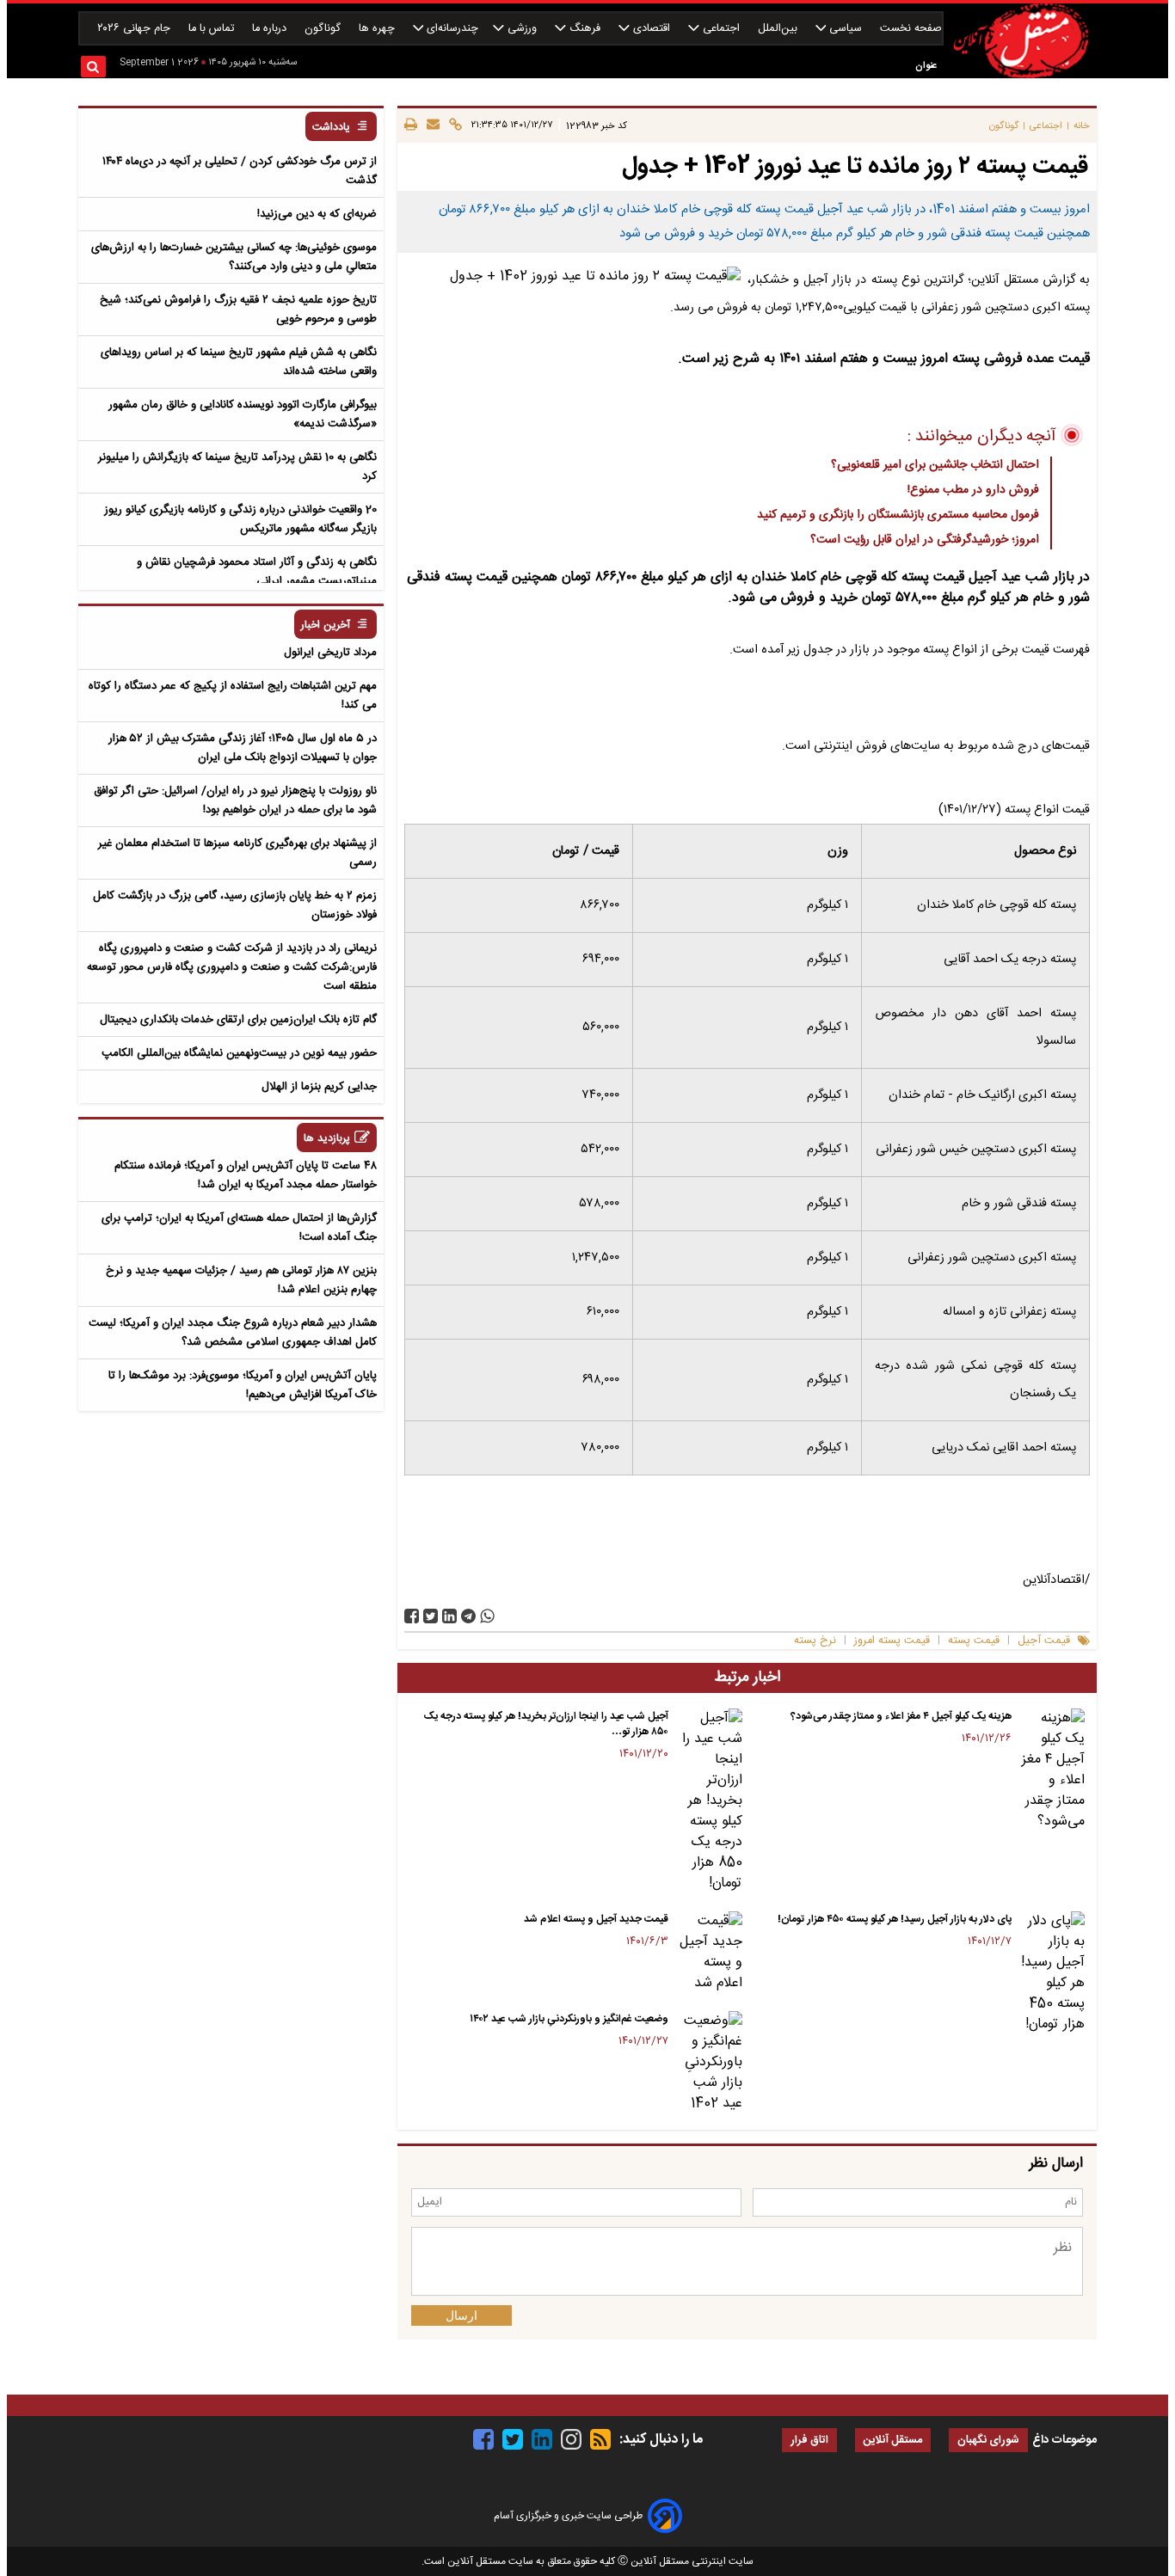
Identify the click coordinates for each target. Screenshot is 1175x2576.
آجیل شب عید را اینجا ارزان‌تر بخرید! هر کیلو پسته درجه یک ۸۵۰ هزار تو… (546, 1724)
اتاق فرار (809, 2441)
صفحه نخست (911, 29)
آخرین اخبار (326, 626)
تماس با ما (213, 29)
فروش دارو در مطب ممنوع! (973, 490)
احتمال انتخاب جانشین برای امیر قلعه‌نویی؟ (935, 465)
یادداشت (331, 128)
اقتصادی (652, 29)
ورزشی (522, 29)
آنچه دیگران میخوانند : (982, 437)
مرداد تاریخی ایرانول (330, 653)
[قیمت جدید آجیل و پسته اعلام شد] (708, 1953)
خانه (1082, 126)
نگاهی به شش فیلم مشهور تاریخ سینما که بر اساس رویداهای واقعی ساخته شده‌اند (239, 362)
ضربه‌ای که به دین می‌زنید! (317, 214)
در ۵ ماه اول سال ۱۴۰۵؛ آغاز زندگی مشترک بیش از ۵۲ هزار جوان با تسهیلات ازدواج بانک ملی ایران (243, 748)
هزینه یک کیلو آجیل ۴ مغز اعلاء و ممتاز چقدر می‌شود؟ (901, 1716)
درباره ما (271, 29)
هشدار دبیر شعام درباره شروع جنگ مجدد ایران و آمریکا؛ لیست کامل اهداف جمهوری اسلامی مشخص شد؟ (233, 1333)
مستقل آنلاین (893, 2441)
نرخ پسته (815, 1641)
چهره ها (378, 29)
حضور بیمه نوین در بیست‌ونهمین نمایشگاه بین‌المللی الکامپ (239, 1053)
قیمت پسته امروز (892, 1641)
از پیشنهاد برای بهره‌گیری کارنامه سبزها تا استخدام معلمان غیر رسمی (237, 853)
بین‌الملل (779, 29)
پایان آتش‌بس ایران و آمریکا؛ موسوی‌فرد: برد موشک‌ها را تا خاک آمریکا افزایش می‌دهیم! (243, 1385)
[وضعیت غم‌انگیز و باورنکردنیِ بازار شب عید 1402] (708, 2063)
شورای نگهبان (988, 2441)
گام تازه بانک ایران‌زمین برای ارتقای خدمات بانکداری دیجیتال (238, 1020)
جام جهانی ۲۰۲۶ (135, 29)
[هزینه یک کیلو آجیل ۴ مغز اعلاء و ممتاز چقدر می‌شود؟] (1052, 1770)
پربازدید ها (327, 1139)
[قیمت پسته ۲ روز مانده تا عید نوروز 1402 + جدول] (468, 1616)
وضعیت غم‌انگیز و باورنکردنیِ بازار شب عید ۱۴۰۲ (569, 2019)
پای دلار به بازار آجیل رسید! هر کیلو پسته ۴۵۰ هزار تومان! (895, 1919)
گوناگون (324, 29)
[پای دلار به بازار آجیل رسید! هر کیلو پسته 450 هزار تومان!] (1052, 1973)
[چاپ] (411, 126)
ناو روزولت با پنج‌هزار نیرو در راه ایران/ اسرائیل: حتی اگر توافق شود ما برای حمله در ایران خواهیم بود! (235, 800)
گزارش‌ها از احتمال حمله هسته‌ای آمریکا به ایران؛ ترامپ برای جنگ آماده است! (239, 1228)
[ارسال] (431, 126)
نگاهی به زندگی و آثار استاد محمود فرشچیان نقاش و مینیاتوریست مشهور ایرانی (257, 572)
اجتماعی (721, 29)
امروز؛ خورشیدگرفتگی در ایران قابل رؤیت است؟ (925, 540)
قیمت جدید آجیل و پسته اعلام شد (596, 1919)
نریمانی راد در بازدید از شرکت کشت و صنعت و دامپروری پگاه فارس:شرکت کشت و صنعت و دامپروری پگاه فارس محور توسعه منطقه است (232, 967)
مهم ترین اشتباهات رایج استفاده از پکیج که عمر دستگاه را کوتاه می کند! (233, 696)
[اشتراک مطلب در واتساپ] (487, 1616)
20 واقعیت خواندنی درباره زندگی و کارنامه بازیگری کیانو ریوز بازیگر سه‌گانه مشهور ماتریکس (240, 519)
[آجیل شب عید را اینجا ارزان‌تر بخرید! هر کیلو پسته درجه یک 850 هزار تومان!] (708, 1801)
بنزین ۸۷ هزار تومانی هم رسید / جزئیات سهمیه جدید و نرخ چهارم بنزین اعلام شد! (241, 1280)
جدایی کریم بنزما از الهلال (319, 1087)
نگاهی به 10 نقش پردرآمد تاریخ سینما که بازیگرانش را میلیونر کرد (237, 467)
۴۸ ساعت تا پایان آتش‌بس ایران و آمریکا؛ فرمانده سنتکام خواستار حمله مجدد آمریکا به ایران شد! (246, 1175)
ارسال (461, 2315)
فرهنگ (585, 29)
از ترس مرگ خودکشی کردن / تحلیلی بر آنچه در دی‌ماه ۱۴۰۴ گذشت (240, 171)
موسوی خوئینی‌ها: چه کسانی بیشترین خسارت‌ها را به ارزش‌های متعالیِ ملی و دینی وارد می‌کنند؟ (234, 257)
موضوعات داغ (1064, 2440)
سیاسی (846, 29)
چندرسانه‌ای (451, 29)
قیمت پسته (974, 1641)
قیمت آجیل (1044, 1641)
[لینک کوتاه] (453, 126)
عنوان (926, 66)
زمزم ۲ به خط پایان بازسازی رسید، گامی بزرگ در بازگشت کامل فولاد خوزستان (235, 905)
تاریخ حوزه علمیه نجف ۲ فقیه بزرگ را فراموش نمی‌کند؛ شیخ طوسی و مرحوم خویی (238, 310)
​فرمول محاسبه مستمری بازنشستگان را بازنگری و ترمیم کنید (898, 515)
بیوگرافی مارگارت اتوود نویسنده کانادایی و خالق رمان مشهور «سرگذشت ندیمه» (243, 414)
